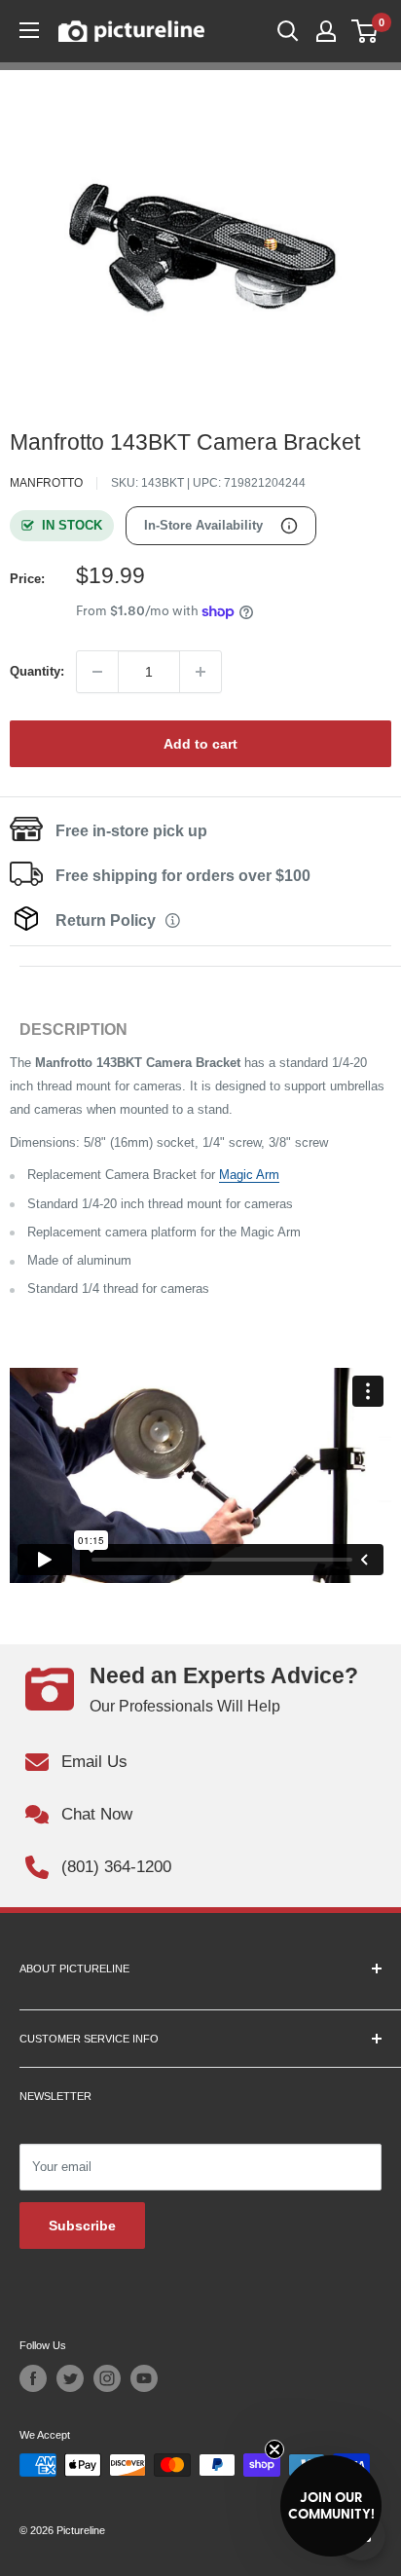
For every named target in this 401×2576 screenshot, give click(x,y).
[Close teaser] (274, 2449)
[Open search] (288, 31)
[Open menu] (29, 30)
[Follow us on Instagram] (107, 2378)
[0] (365, 31)
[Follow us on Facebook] (33, 2378)
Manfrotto (46, 483)
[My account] (326, 31)
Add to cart (200, 744)
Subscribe (82, 2226)
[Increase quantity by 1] (200, 672)
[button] (331, 2506)
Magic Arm (249, 1175)
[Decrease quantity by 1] (97, 672)
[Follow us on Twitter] (70, 2378)
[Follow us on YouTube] (144, 2378)
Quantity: (37, 671)
